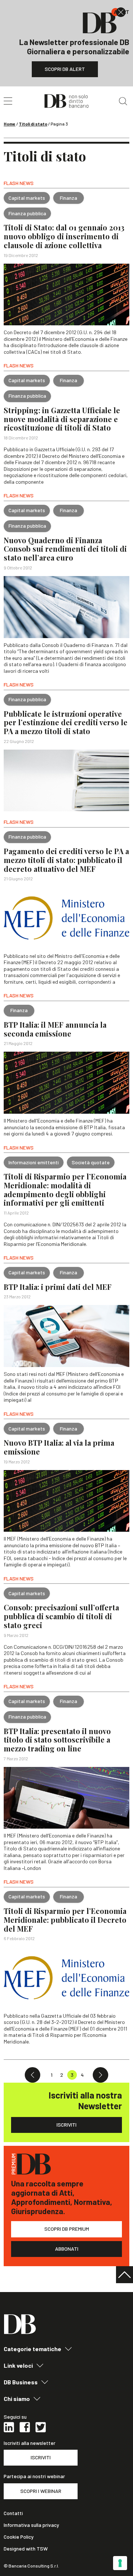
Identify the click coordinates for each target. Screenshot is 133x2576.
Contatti (13, 2513)
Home (10, 124)
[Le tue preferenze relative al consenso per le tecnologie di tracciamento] (120, 2563)
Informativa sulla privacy (31, 2525)
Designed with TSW (26, 2549)
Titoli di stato (33, 124)
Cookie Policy (19, 2537)
